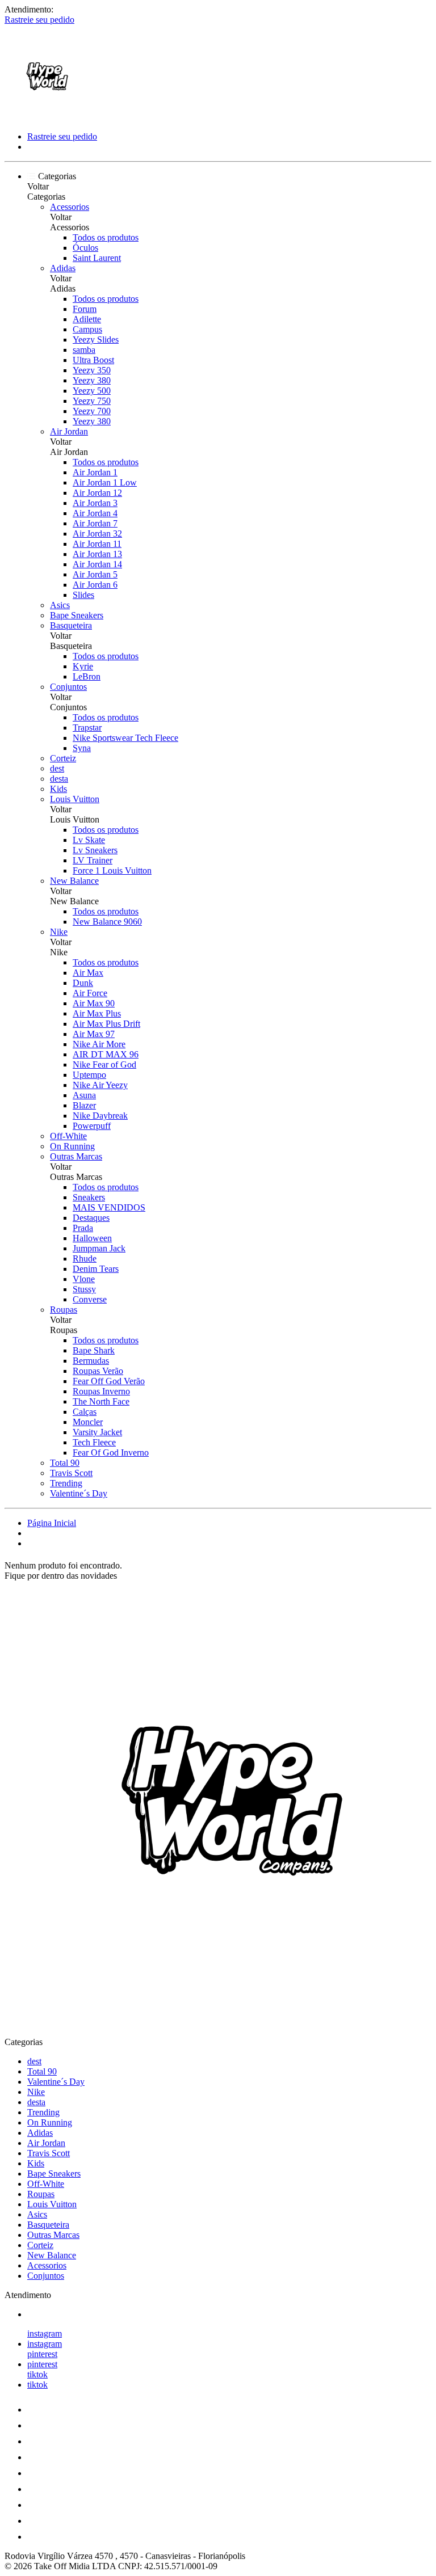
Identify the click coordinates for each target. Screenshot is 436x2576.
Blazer (84, 1105)
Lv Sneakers (95, 850)
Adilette (87, 319)
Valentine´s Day (79, 1493)
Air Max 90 (94, 1003)
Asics (60, 605)
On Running (72, 1146)
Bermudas (91, 1361)
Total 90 (65, 1463)
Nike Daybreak (100, 1116)
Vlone (84, 1279)
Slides (83, 595)
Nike (59, 932)
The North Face (101, 1401)
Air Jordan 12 (97, 493)
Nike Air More (99, 1044)
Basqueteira (71, 625)
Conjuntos (68, 687)
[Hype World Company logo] (47, 117)
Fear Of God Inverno (111, 1453)
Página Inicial (52, 1523)
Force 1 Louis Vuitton (112, 870)
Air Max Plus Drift (106, 1024)
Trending (66, 1483)
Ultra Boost (93, 360)
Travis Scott (71, 1473)
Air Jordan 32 (97, 534)
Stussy (84, 1289)
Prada (83, 1228)
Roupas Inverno (101, 1391)
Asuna (84, 1095)
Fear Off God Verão (109, 1381)
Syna (82, 748)
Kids (58, 789)
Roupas (64, 1310)
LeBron (87, 676)
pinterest (42, 2354)
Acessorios (70, 207)
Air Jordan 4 (95, 513)
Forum (85, 309)
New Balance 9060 (107, 922)
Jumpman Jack (99, 1248)
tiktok (37, 2374)
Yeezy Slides (96, 340)
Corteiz (63, 758)
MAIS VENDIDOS (109, 1207)
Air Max (88, 973)
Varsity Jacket (97, 1432)
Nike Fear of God (104, 1064)
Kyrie (83, 666)
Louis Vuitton (75, 799)
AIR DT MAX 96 (106, 1054)
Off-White (68, 1136)
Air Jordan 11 (97, 544)
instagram (45, 2333)
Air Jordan (69, 431)
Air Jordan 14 (97, 564)
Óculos (85, 248)
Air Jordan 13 (97, 554)
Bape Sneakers (77, 615)
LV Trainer (93, 860)
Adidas (63, 268)
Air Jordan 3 (95, 503)
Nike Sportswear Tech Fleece (125, 738)
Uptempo (89, 1075)
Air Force (90, 993)
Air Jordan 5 (95, 574)
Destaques (91, 1218)
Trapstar (87, 728)
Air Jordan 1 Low (105, 482)
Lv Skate (89, 840)
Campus (87, 329)
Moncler (88, 1422)
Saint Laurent (97, 258)
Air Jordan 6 (95, 585)
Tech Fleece (94, 1442)
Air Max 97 (94, 1034)
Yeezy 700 (92, 411)
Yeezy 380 (92, 380)
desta (59, 779)
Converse (90, 1299)
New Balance (74, 881)
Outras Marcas (76, 1156)
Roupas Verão (98, 1371)
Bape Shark (94, 1350)
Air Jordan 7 (95, 523)
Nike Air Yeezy (100, 1085)
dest (57, 768)
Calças (85, 1412)
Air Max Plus (97, 1013)
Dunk (83, 983)
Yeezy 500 (92, 391)
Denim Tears (96, 1269)
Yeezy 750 (92, 401)
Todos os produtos (106, 237)
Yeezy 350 (92, 370)
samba (84, 350)
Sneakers (89, 1197)
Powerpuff (92, 1126)
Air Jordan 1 (95, 472)
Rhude (85, 1259)
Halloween (92, 1238)
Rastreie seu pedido (39, 20)
